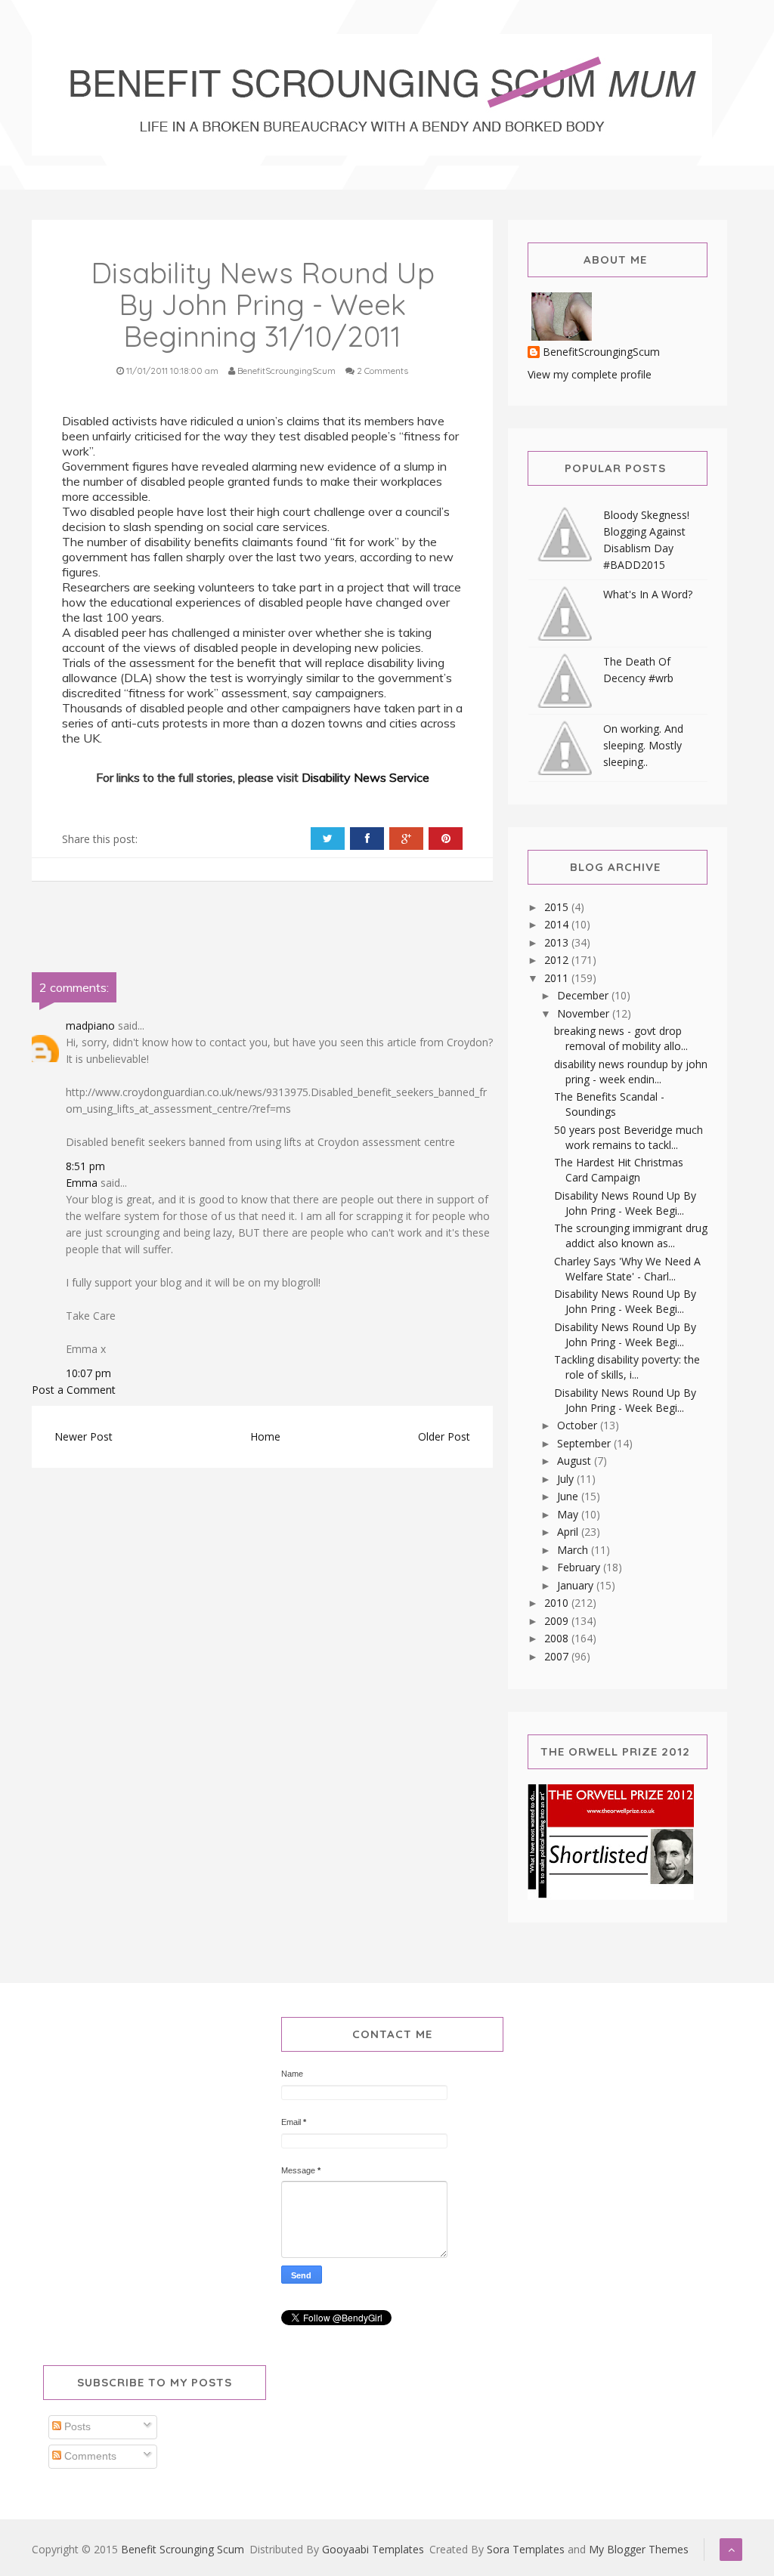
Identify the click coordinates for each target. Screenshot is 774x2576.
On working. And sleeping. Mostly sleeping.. (643, 745)
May (569, 1514)
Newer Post (84, 1436)
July (567, 1479)
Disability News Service (365, 777)
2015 (558, 907)
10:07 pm (88, 1373)
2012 (558, 960)
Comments (89, 2456)
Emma (82, 1183)
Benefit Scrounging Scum (183, 2549)
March (574, 1550)
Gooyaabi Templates (373, 2549)
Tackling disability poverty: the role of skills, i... (627, 1367)
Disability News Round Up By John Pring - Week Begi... (625, 1203)
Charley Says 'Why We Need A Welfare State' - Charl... (627, 1269)
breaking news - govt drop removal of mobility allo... (621, 1038)
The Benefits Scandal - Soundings (609, 1104)
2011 (558, 978)
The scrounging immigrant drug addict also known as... (631, 1235)
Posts (76, 2426)
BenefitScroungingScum (601, 352)
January (577, 1585)
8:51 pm (85, 1166)
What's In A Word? (648, 594)
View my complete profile (590, 374)
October (579, 1425)
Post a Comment (74, 1390)
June (569, 1496)
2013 (558, 942)
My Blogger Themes (639, 2549)
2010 (558, 1603)
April (569, 1532)
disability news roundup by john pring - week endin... (631, 1072)
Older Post (444, 1436)
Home (265, 1436)
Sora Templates (526, 2549)
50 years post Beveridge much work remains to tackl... (628, 1137)
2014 (558, 924)
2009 (558, 1621)
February (580, 1567)
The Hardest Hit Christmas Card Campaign (619, 1170)
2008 (558, 1638)
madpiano (90, 1025)
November (585, 1013)
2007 (558, 1656)
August (576, 1461)
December (584, 995)
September (585, 1443)
